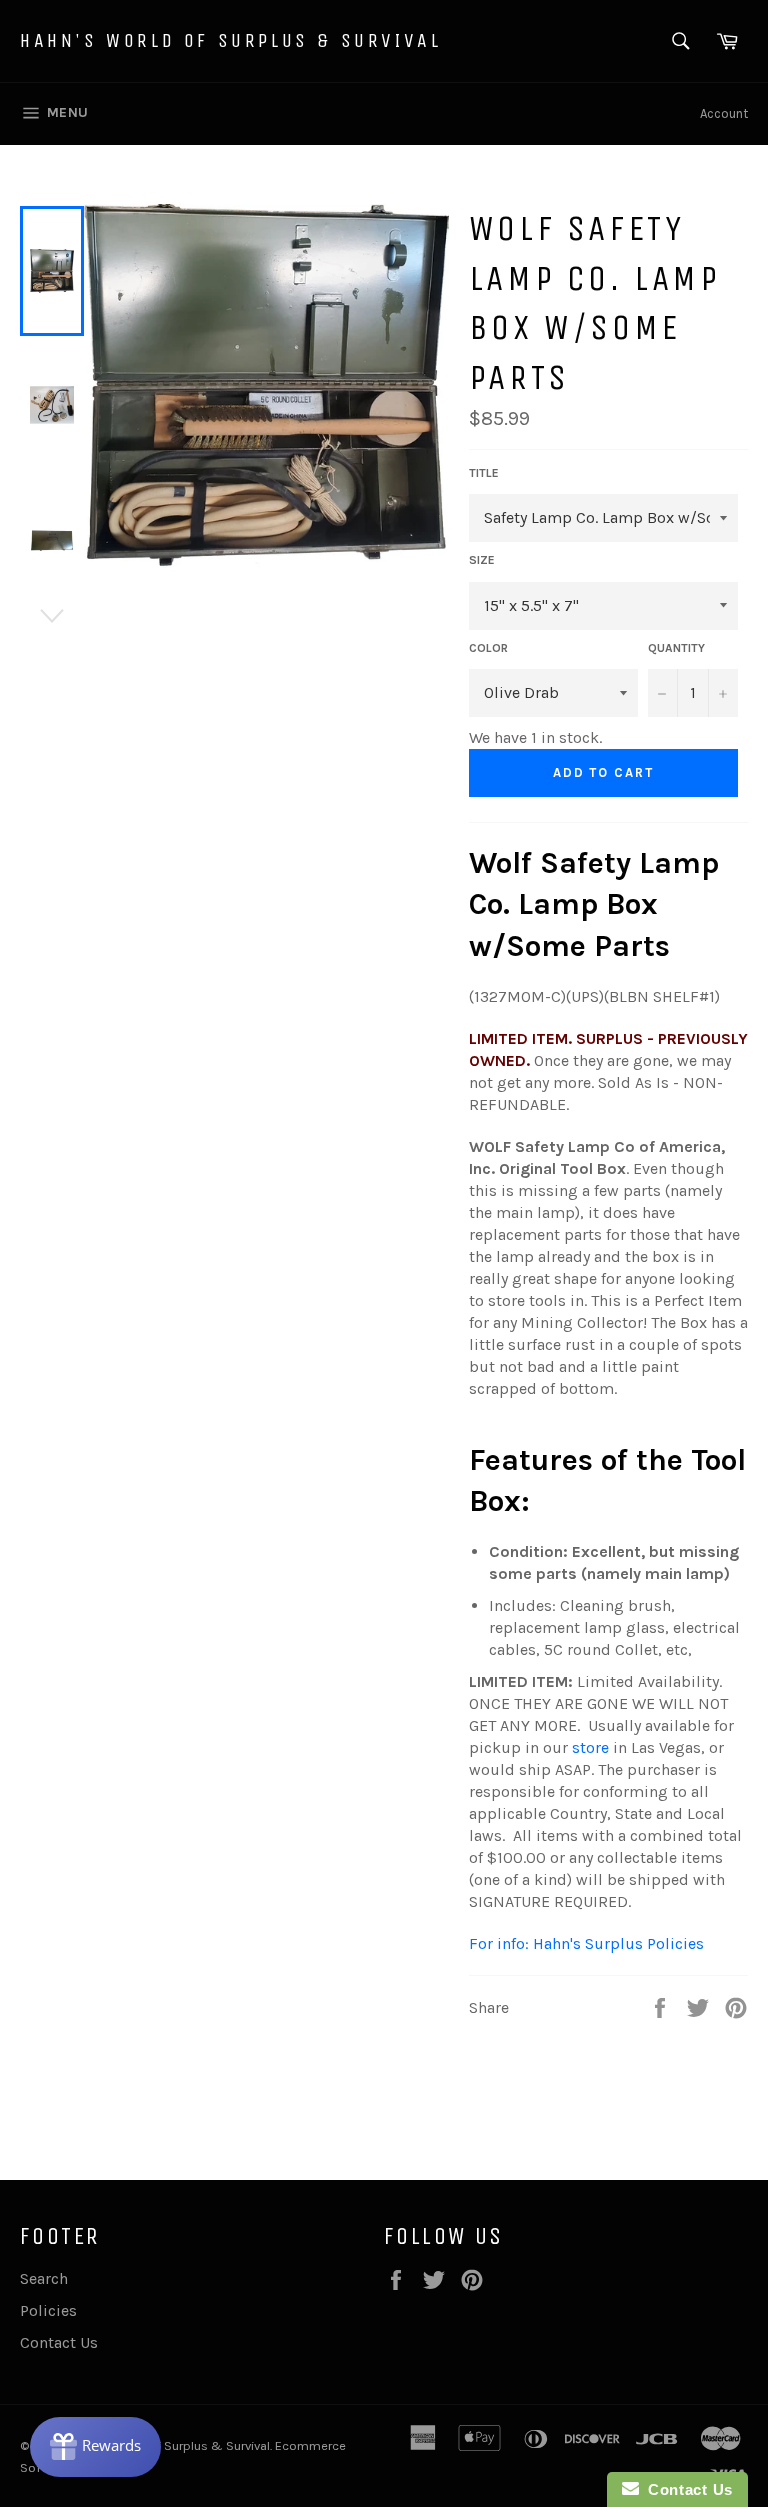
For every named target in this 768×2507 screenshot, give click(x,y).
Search (44, 2278)
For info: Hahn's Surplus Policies (586, 1943)
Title (484, 473)
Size (482, 560)
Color (488, 648)
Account (724, 113)
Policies (48, 2310)
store (590, 1747)
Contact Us (59, 2342)
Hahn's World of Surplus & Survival (230, 40)
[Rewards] (95, 2447)
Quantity (676, 648)
